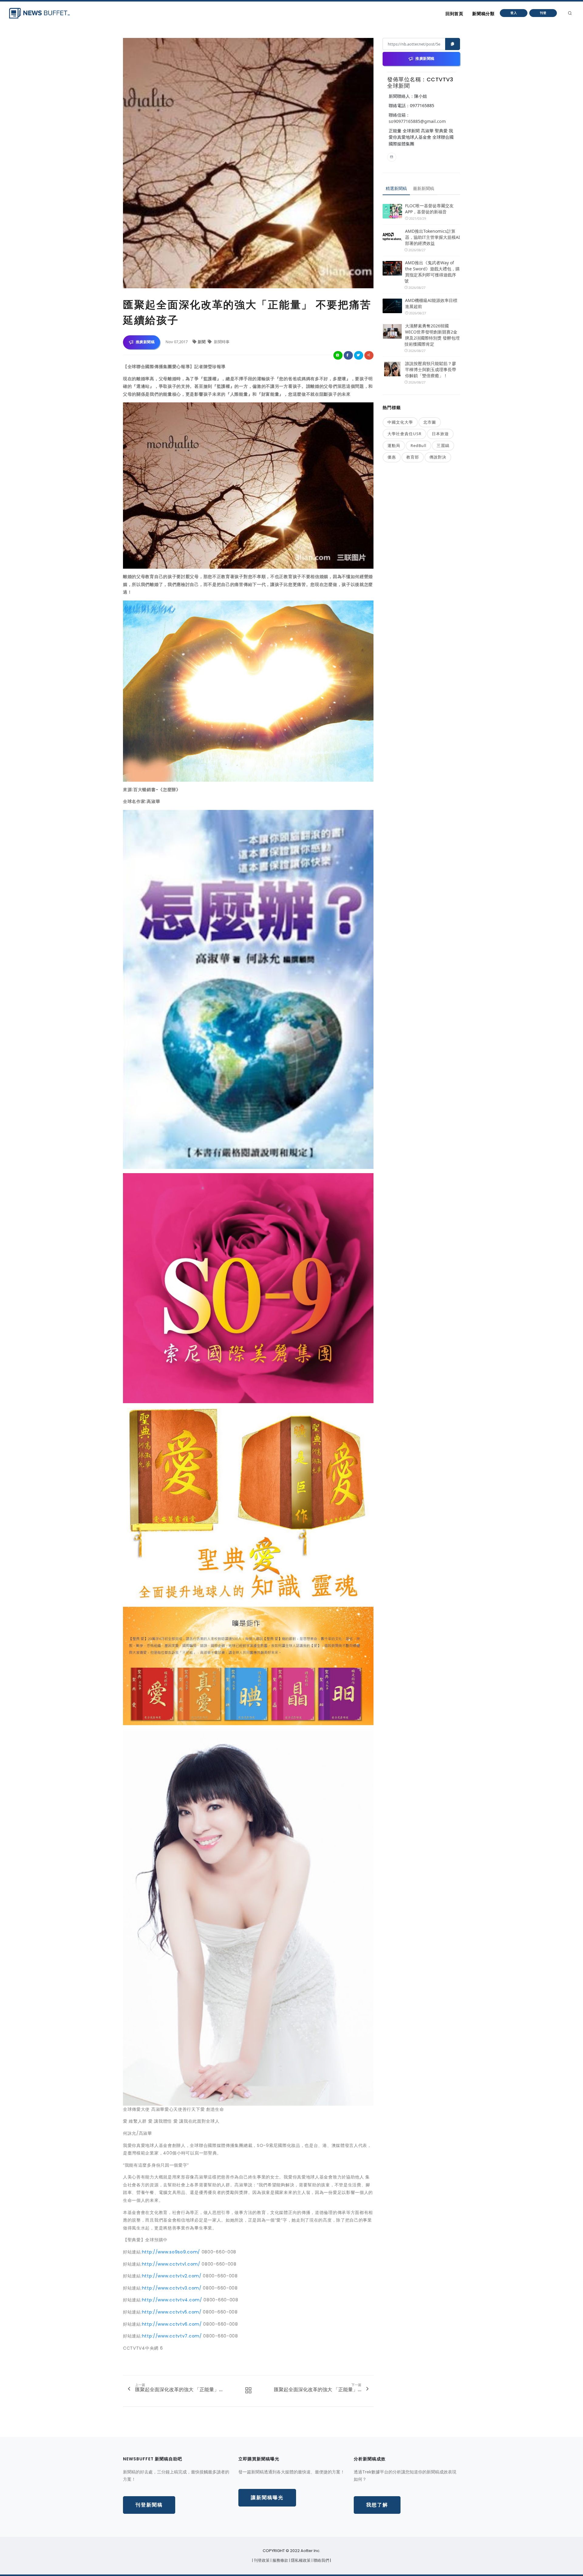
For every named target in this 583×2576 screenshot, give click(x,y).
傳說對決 (438, 457)
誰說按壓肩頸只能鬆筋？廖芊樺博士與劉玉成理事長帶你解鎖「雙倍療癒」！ (431, 369)
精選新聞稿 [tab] (396, 188)
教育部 (413, 457)
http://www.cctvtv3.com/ (172, 2288)
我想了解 (377, 2505)
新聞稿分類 (483, 14)
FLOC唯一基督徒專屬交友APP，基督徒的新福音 (429, 209)
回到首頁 (454, 14)
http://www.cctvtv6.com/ (172, 2324)
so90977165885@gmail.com (417, 121)
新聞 (202, 342)
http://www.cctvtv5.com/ (172, 2312)
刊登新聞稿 (149, 2505)
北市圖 (430, 422)
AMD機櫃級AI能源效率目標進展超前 (431, 303)
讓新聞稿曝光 (267, 2498)
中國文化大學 (400, 422)
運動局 (394, 445)
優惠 (392, 457)
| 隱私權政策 (300, 2560)
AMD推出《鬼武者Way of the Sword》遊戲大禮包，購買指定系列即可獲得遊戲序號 (432, 272)
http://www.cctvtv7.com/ (172, 2336)
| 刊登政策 (261, 2560)
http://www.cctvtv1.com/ (171, 2264)
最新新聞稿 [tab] (424, 188)
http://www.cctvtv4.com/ (172, 2300)
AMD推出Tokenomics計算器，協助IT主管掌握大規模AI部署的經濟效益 (433, 237)
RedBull (418, 445)
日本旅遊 (440, 434)
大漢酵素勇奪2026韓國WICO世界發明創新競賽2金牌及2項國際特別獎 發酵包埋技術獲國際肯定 (432, 335)
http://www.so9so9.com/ (171, 2252)
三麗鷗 (443, 445)
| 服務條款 (280, 2560)
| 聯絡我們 (321, 2560)
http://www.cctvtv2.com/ (172, 2276)
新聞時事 (221, 342)
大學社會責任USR (404, 434)
